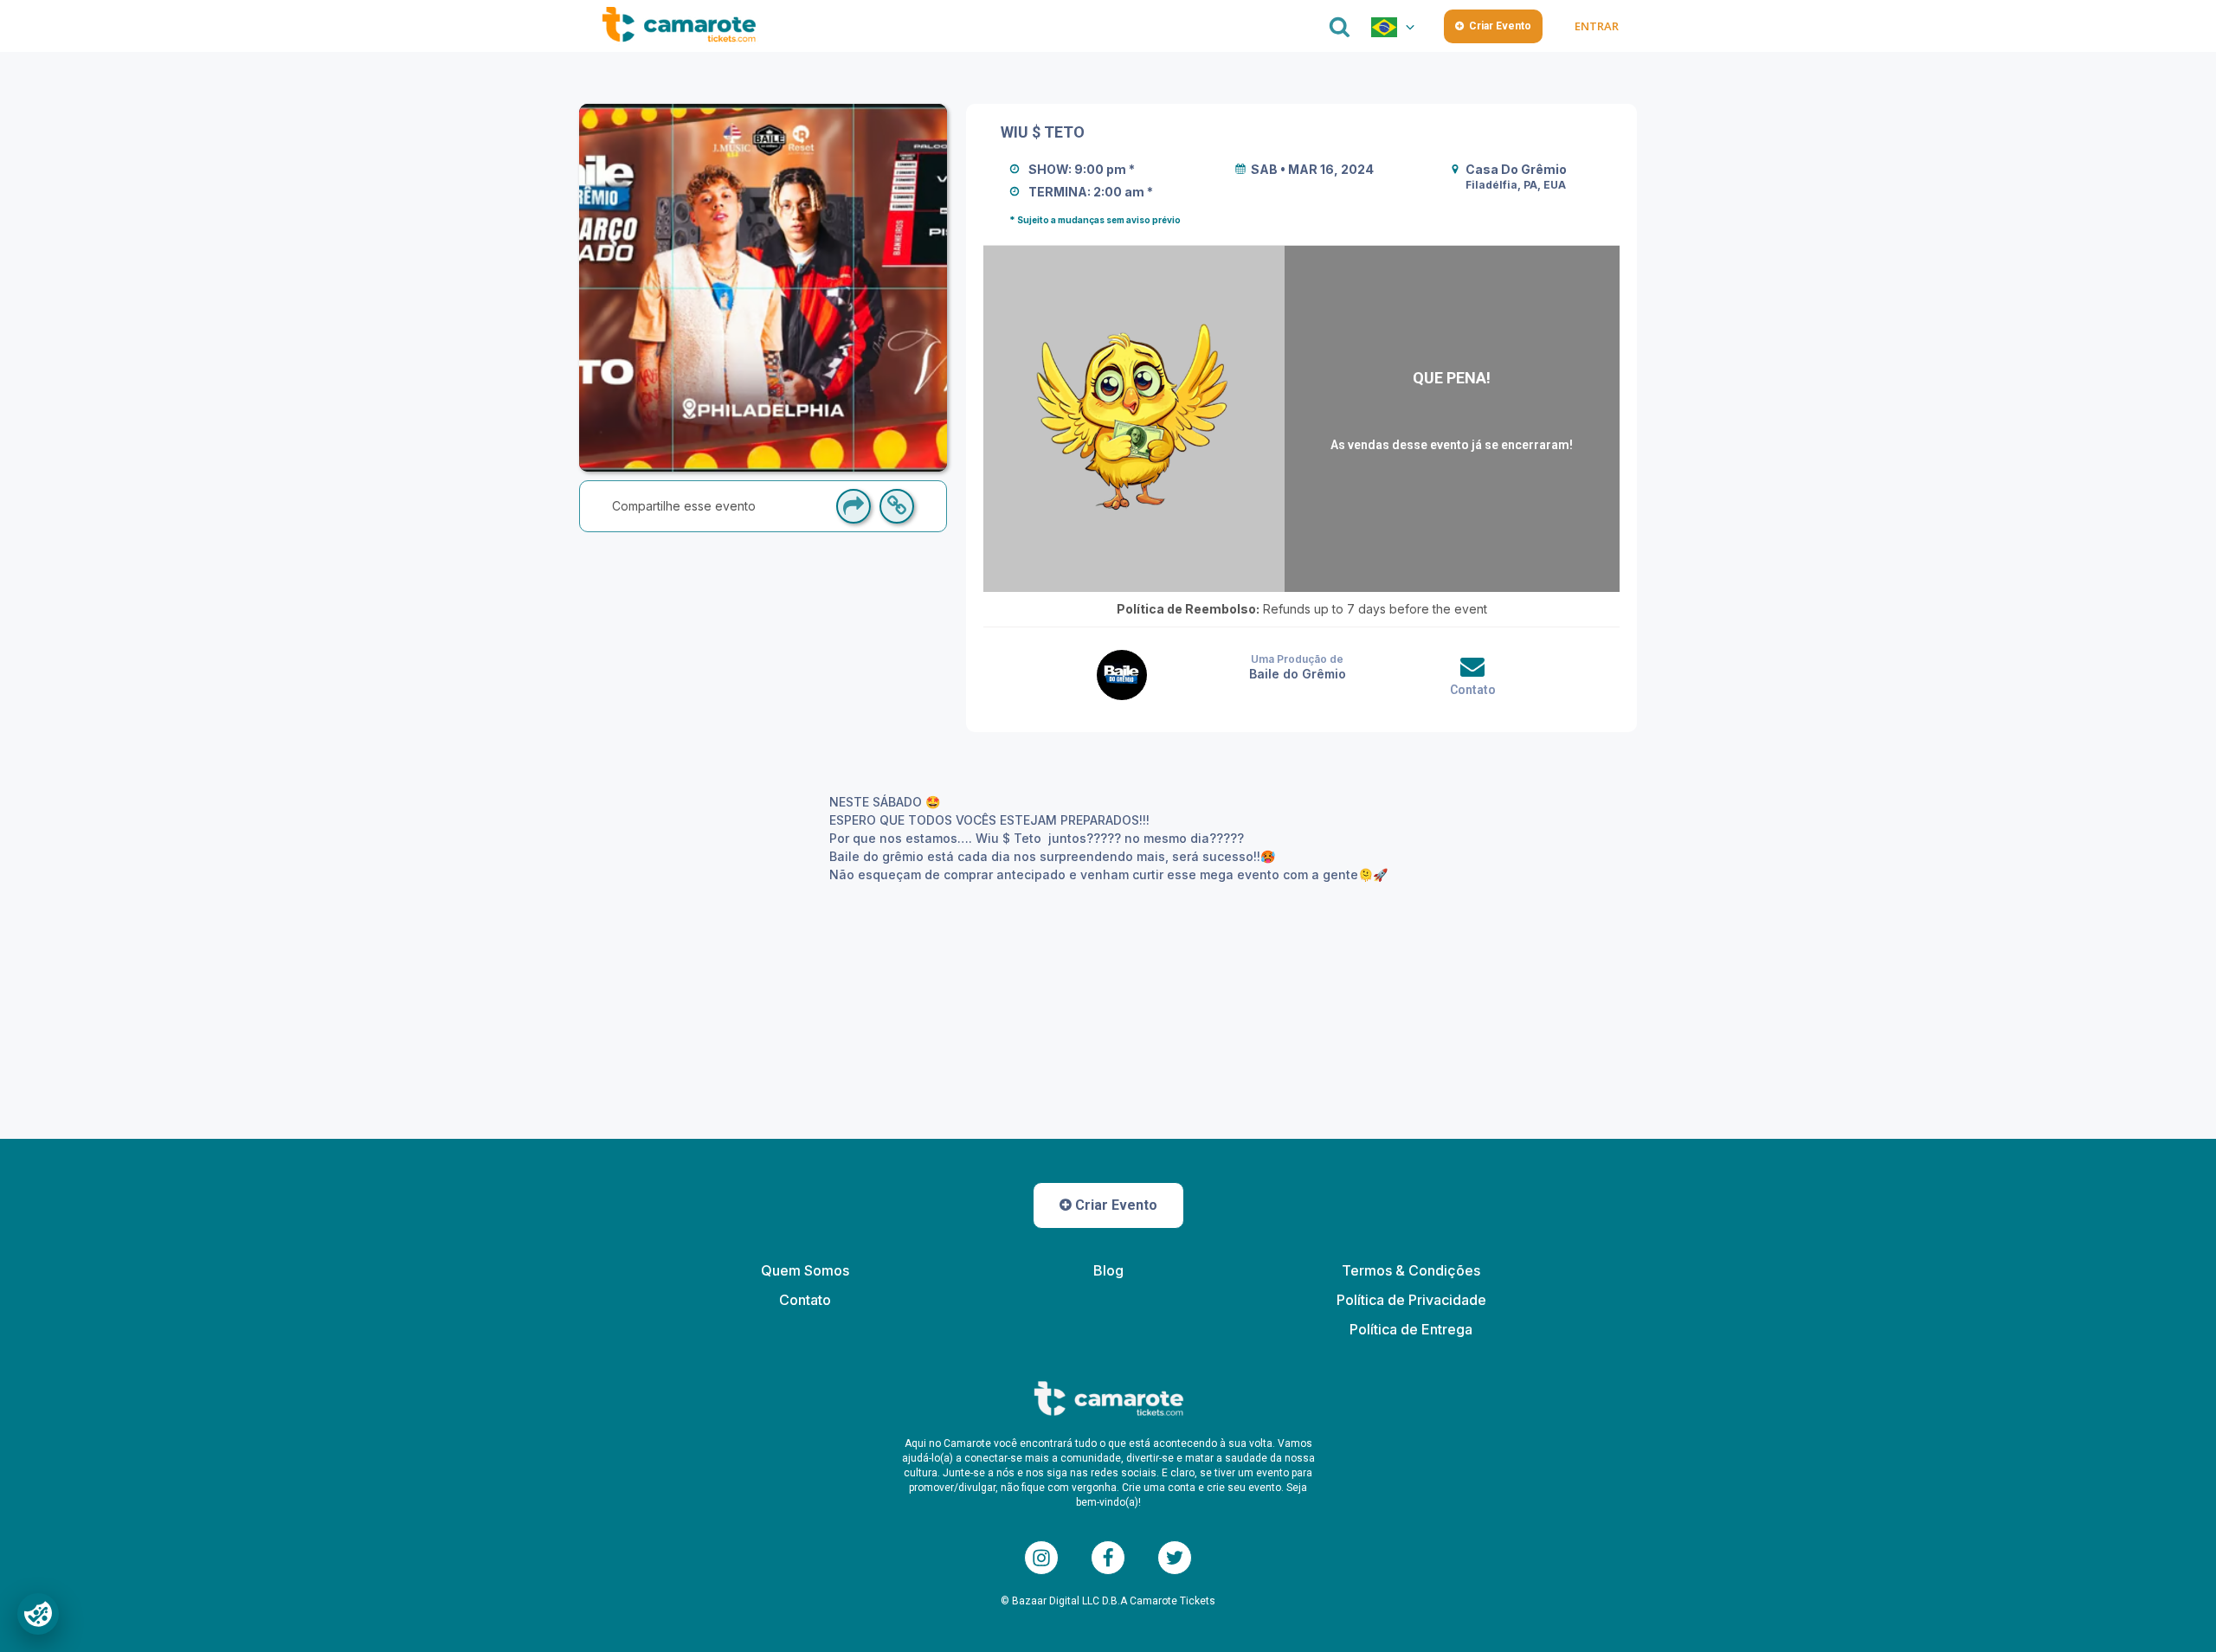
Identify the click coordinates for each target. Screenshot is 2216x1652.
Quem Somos (805, 1270)
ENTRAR (1596, 26)
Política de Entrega (1411, 1329)
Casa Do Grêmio (1516, 169)
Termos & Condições (1411, 1270)
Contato (1473, 690)
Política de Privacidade (1411, 1300)
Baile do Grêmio (1298, 674)
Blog (1108, 1270)
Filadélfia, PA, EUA (1516, 185)
